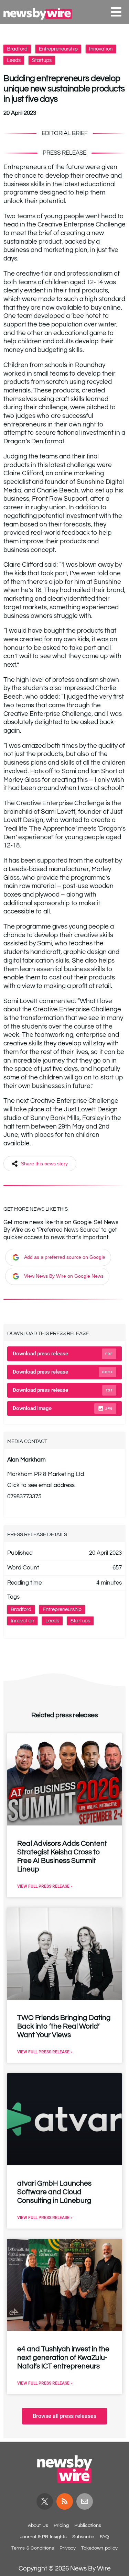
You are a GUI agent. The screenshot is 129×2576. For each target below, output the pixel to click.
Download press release (63, 1354)
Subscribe (83, 2537)
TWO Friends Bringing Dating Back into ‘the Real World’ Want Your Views (64, 2026)
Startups (42, 60)
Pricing (61, 2525)
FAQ (104, 2537)
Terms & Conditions (33, 2548)
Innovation (101, 49)
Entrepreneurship (58, 49)
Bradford (17, 49)
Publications (88, 2525)
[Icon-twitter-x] (45, 2501)
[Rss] (65, 2501)
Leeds (14, 60)
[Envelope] (85, 2501)
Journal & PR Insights (43, 2537)
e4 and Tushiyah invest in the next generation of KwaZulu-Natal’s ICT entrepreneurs (63, 2358)
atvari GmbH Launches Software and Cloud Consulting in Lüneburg (54, 2192)
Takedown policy (99, 2548)
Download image (63, 1408)
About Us (38, 2525)
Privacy (68, 2548)
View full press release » (45, 1886)
